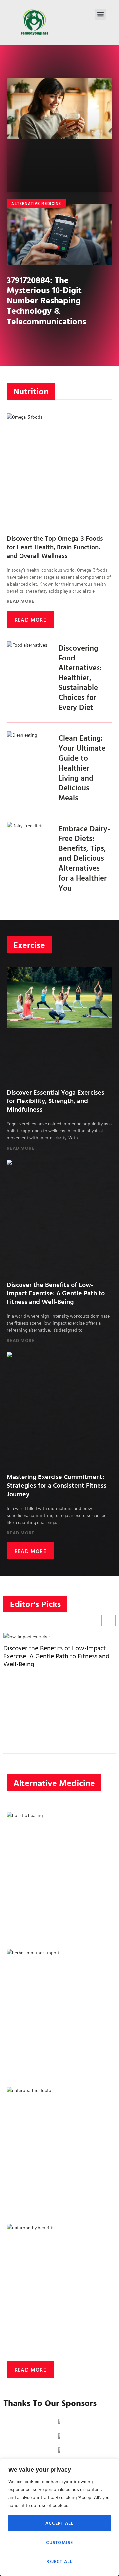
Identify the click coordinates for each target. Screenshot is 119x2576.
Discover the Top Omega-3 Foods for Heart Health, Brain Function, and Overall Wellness (55, 547)
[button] (100, 14)
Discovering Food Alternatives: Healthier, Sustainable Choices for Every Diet (80, 677)
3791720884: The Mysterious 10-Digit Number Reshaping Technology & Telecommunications (46, 300)
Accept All (60, 2523)
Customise (60, 2542)
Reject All (60, 2561)
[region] (59, 2517)
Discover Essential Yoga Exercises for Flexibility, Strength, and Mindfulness (56, 1100)
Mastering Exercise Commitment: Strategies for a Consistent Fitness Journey (57, 1485)
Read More (21, 601)
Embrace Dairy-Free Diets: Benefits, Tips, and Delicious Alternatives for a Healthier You (84, 858)
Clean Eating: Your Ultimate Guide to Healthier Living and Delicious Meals (82, 768)
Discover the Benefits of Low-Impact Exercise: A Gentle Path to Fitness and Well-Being (56, 1293)
